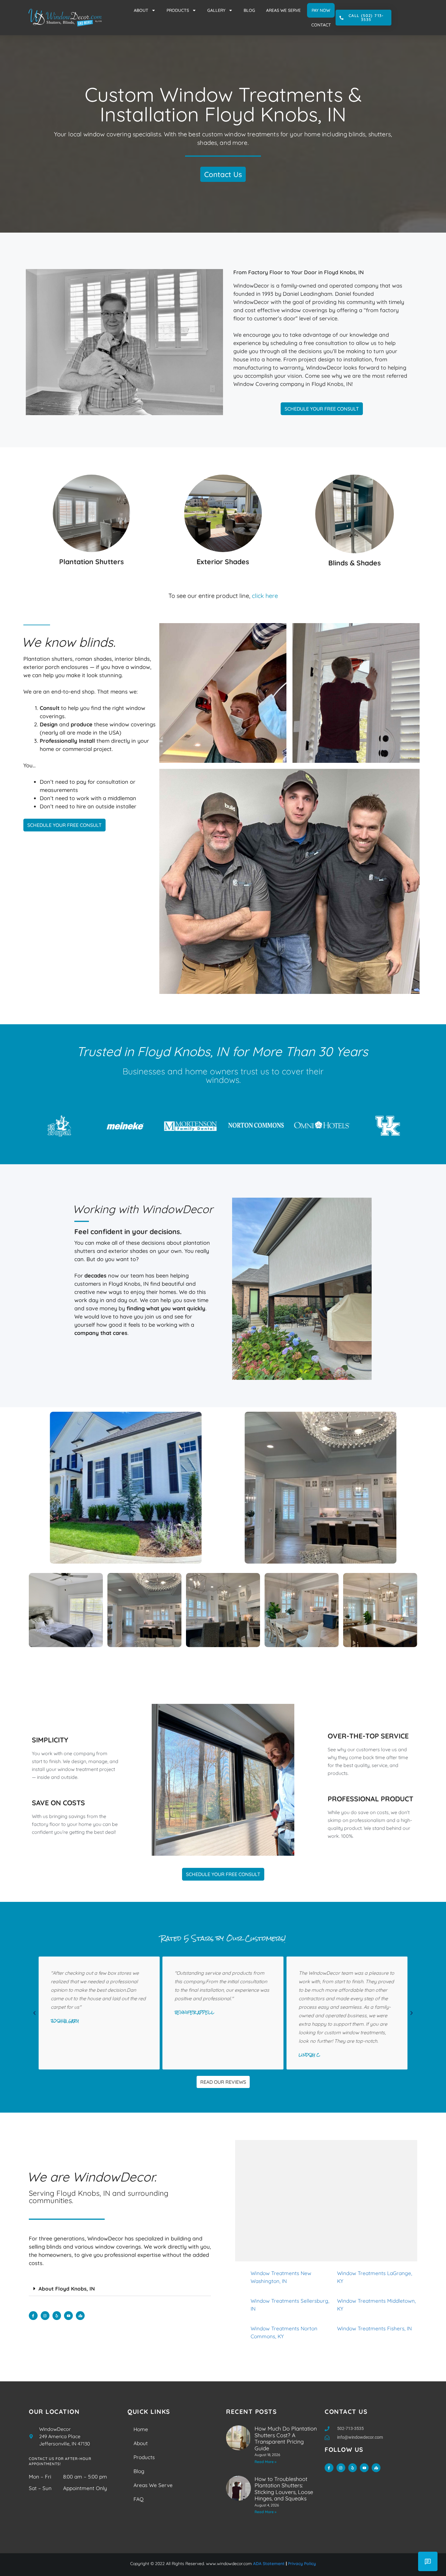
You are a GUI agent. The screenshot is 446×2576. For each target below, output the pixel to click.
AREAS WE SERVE (283, 10)
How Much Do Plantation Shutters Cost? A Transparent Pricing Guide (286, 2438)
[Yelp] (57, 2316)
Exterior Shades (223, 562)
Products (144, 2457)
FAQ (139, 2499)
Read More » (265, 2462)
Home (141, 2429)
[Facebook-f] (33, 2316)
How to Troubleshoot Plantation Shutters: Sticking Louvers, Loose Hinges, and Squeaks (284, 2489)
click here (265, 596)
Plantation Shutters (91, 562)
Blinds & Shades (355, 563)
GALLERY (216, 10)
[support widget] (428, 2561)
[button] (34, 2013)
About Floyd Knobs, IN (67, 2289)
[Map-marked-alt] (80, 2316)
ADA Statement (269, 2564)
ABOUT (141, 10)
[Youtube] (68, 2316)
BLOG (249, 10)
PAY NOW (321, 10)
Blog (139, 2471)
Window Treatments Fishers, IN (374, 2328)
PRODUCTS (178, 10)
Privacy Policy (302, 2564)
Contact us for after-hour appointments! (60, 2461)
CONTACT (321, 25)
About (141, 2443)
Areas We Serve (153, 2485)
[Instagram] (45, 2316)
